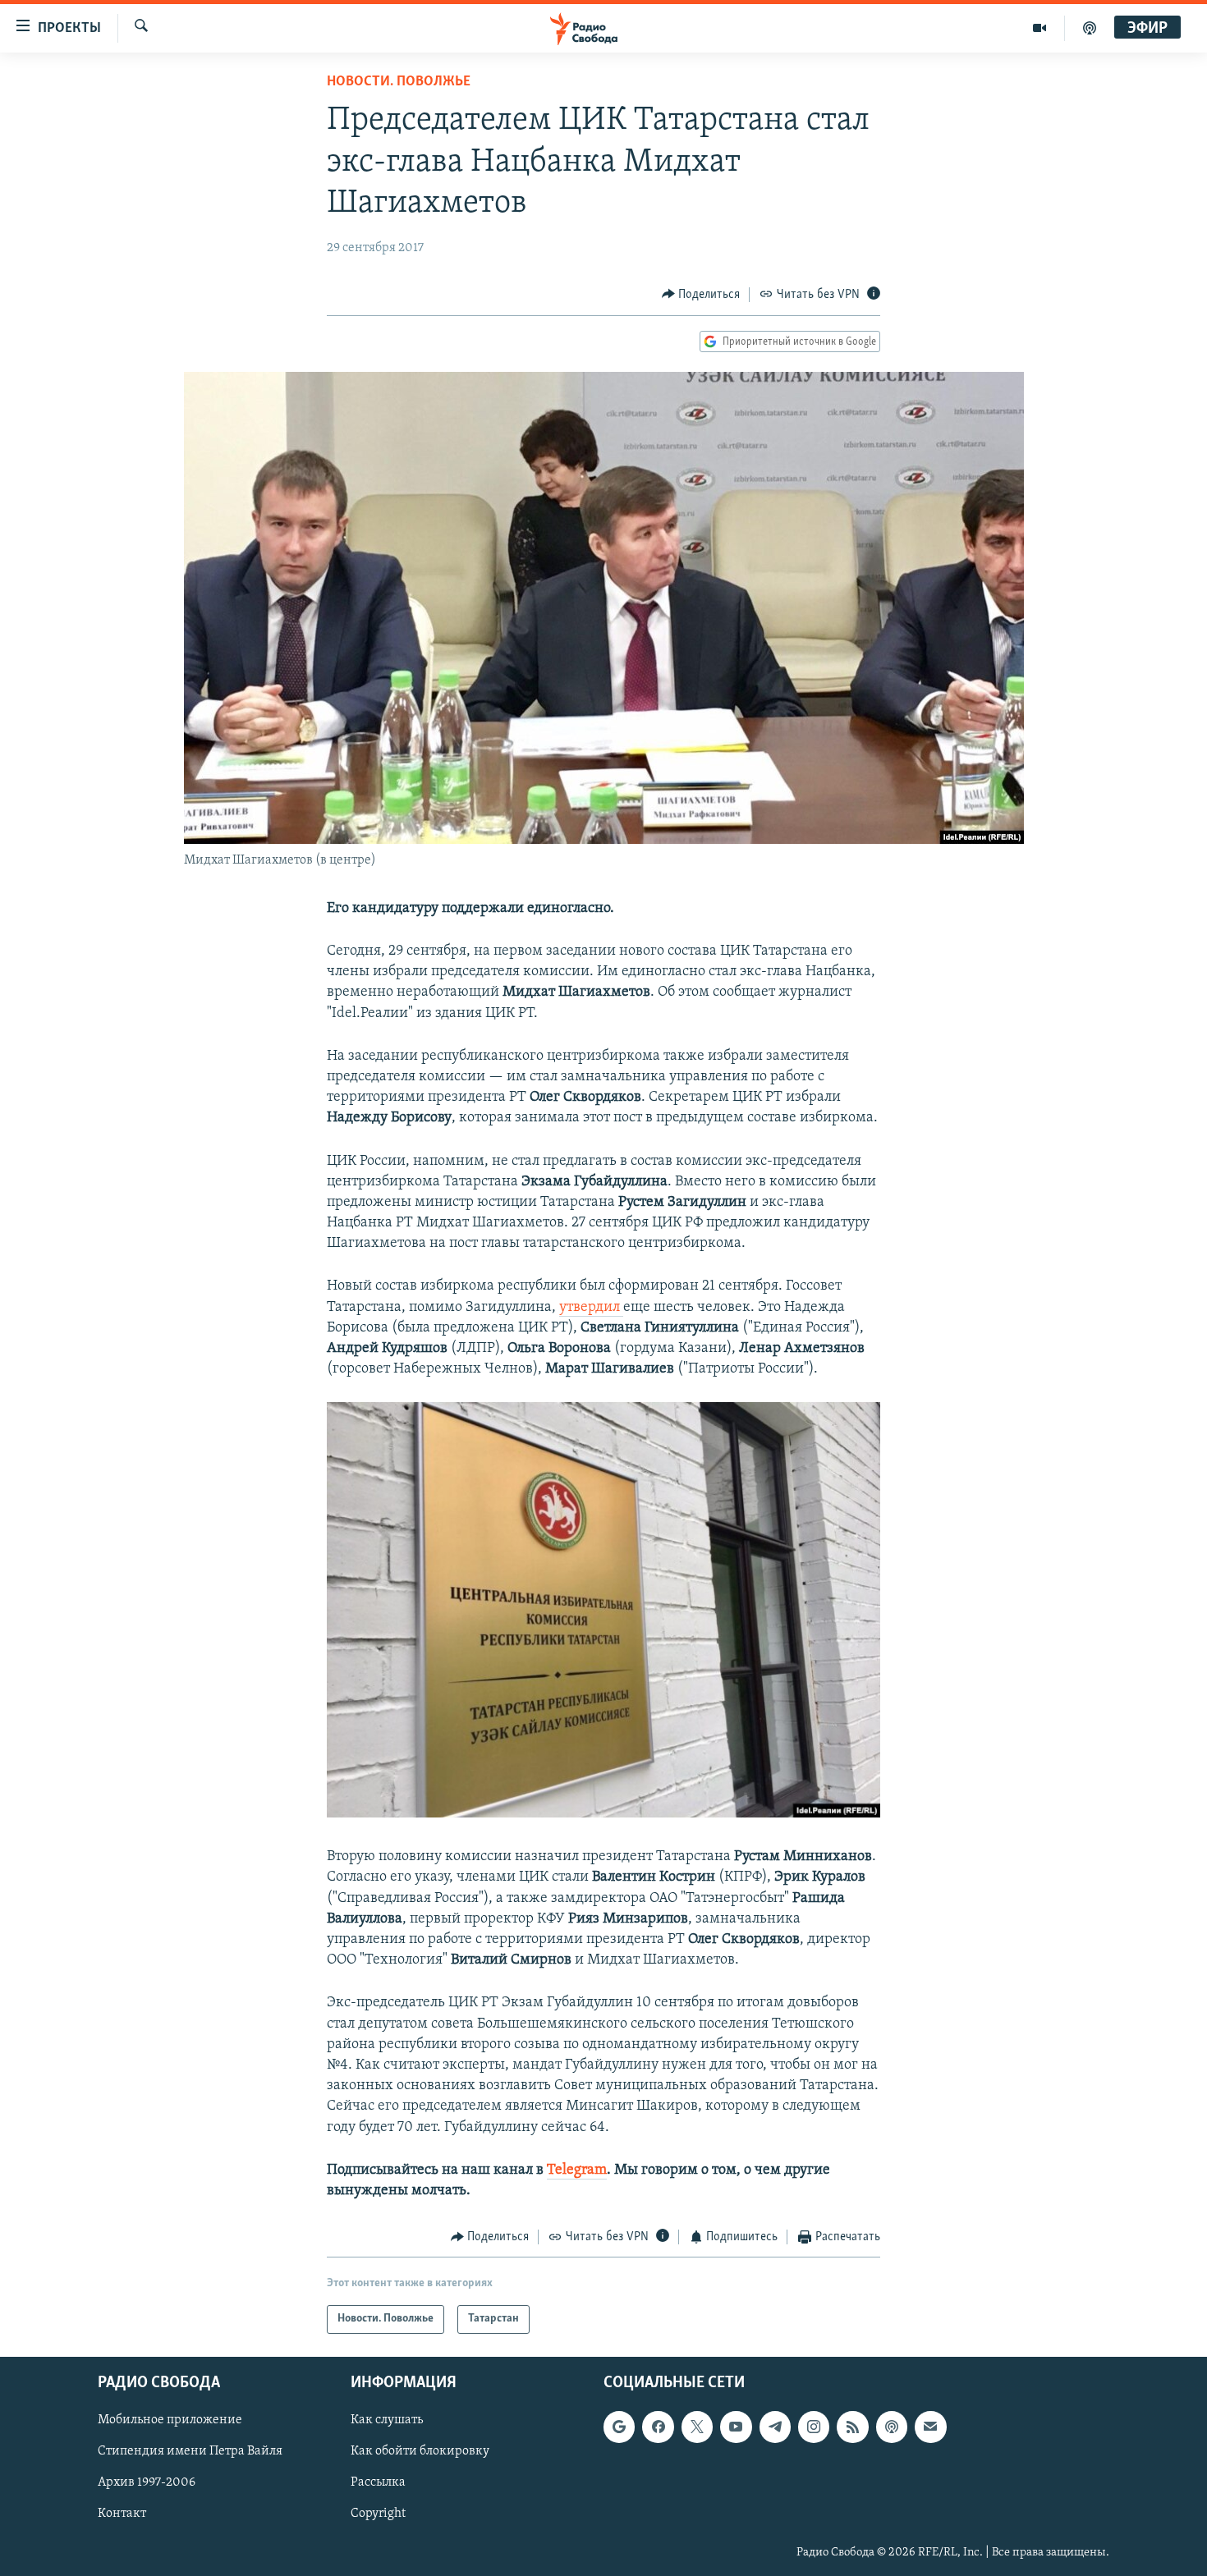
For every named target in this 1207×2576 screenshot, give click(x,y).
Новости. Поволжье (399, 82)
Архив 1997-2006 (147, 2482)
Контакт (122, 2514)
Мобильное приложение (170, 2420)
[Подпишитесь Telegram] (775, 2427)
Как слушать (387, 2420)
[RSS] (852, 2427)
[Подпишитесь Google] (619, 2427)
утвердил (591, 1308)
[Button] (701, 295)
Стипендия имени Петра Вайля (190, 2451)
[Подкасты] (892, 2427)
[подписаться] (930, 2427)
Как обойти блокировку (420, 2451)
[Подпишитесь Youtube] (736, 2427)
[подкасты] (1090, 28)
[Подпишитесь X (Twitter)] (697, 2427)
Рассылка (378, 2482)
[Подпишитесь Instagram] (814, 2427)
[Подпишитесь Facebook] (658, 2427)
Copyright (378, 2514)
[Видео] (1040, 28)
